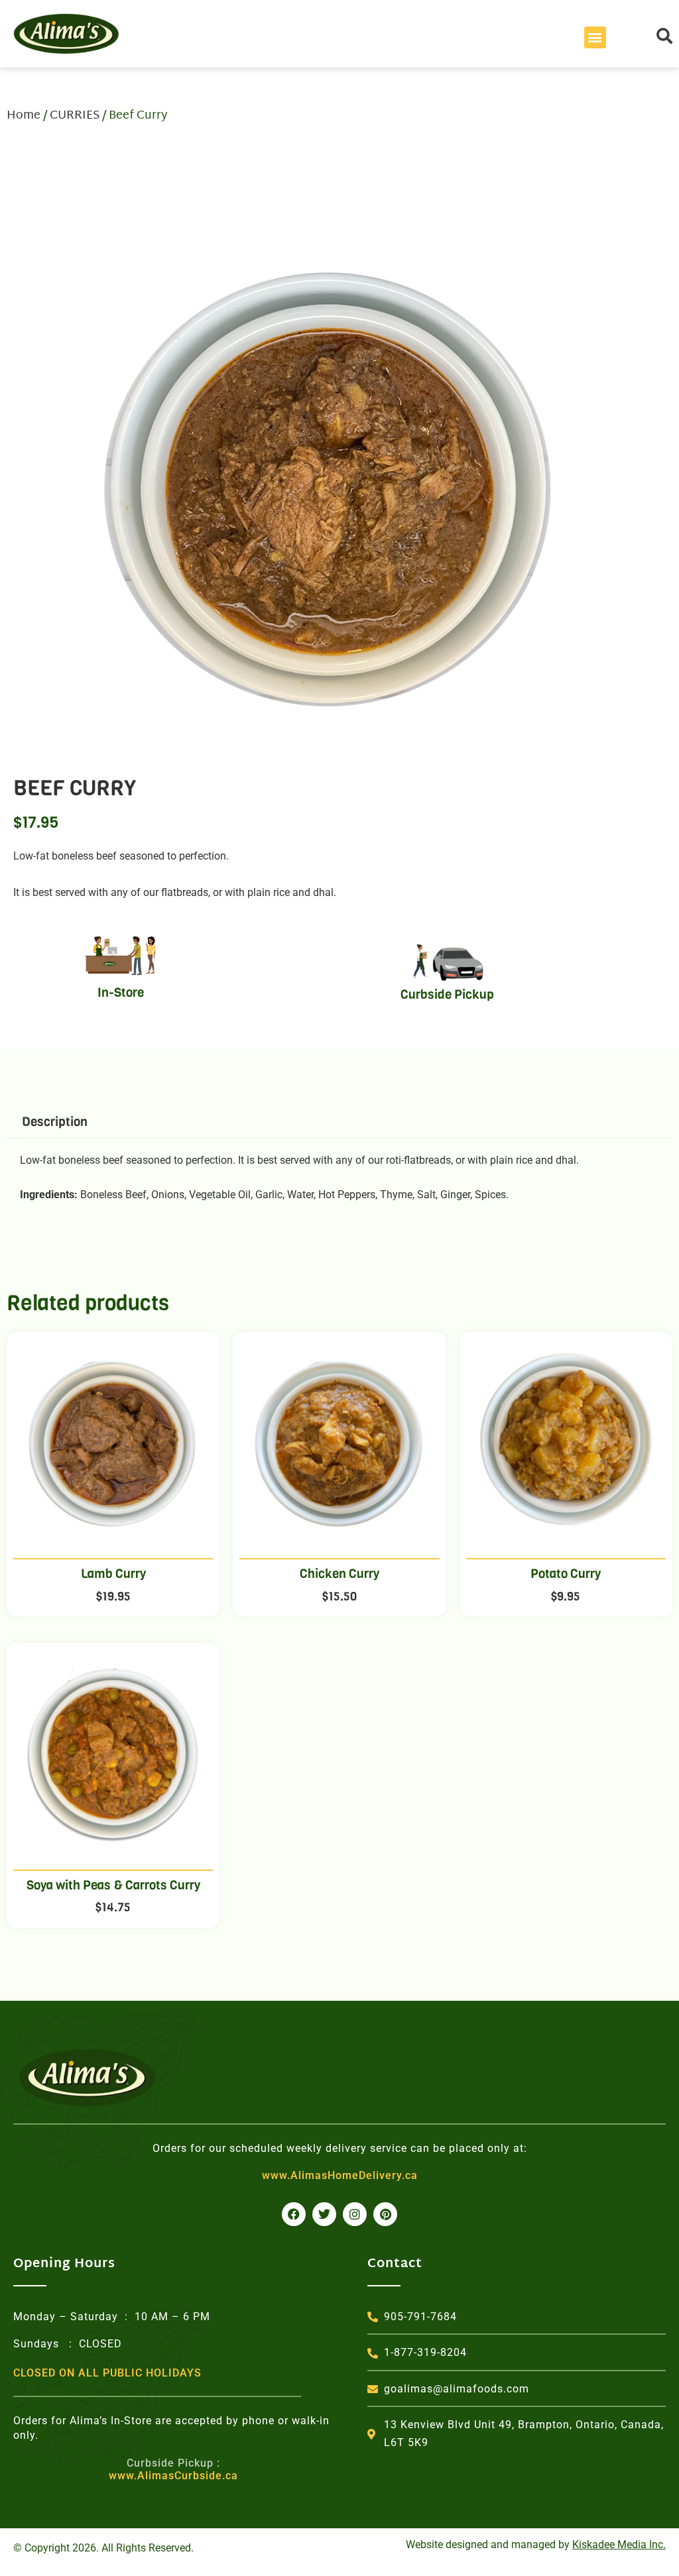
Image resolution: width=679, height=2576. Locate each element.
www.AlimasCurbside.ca (173, 2469)
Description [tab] (55, 1122)
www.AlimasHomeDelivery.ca (340, 2175)
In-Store (121, 992)
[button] (595, 37)
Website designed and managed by (536, 2545)
